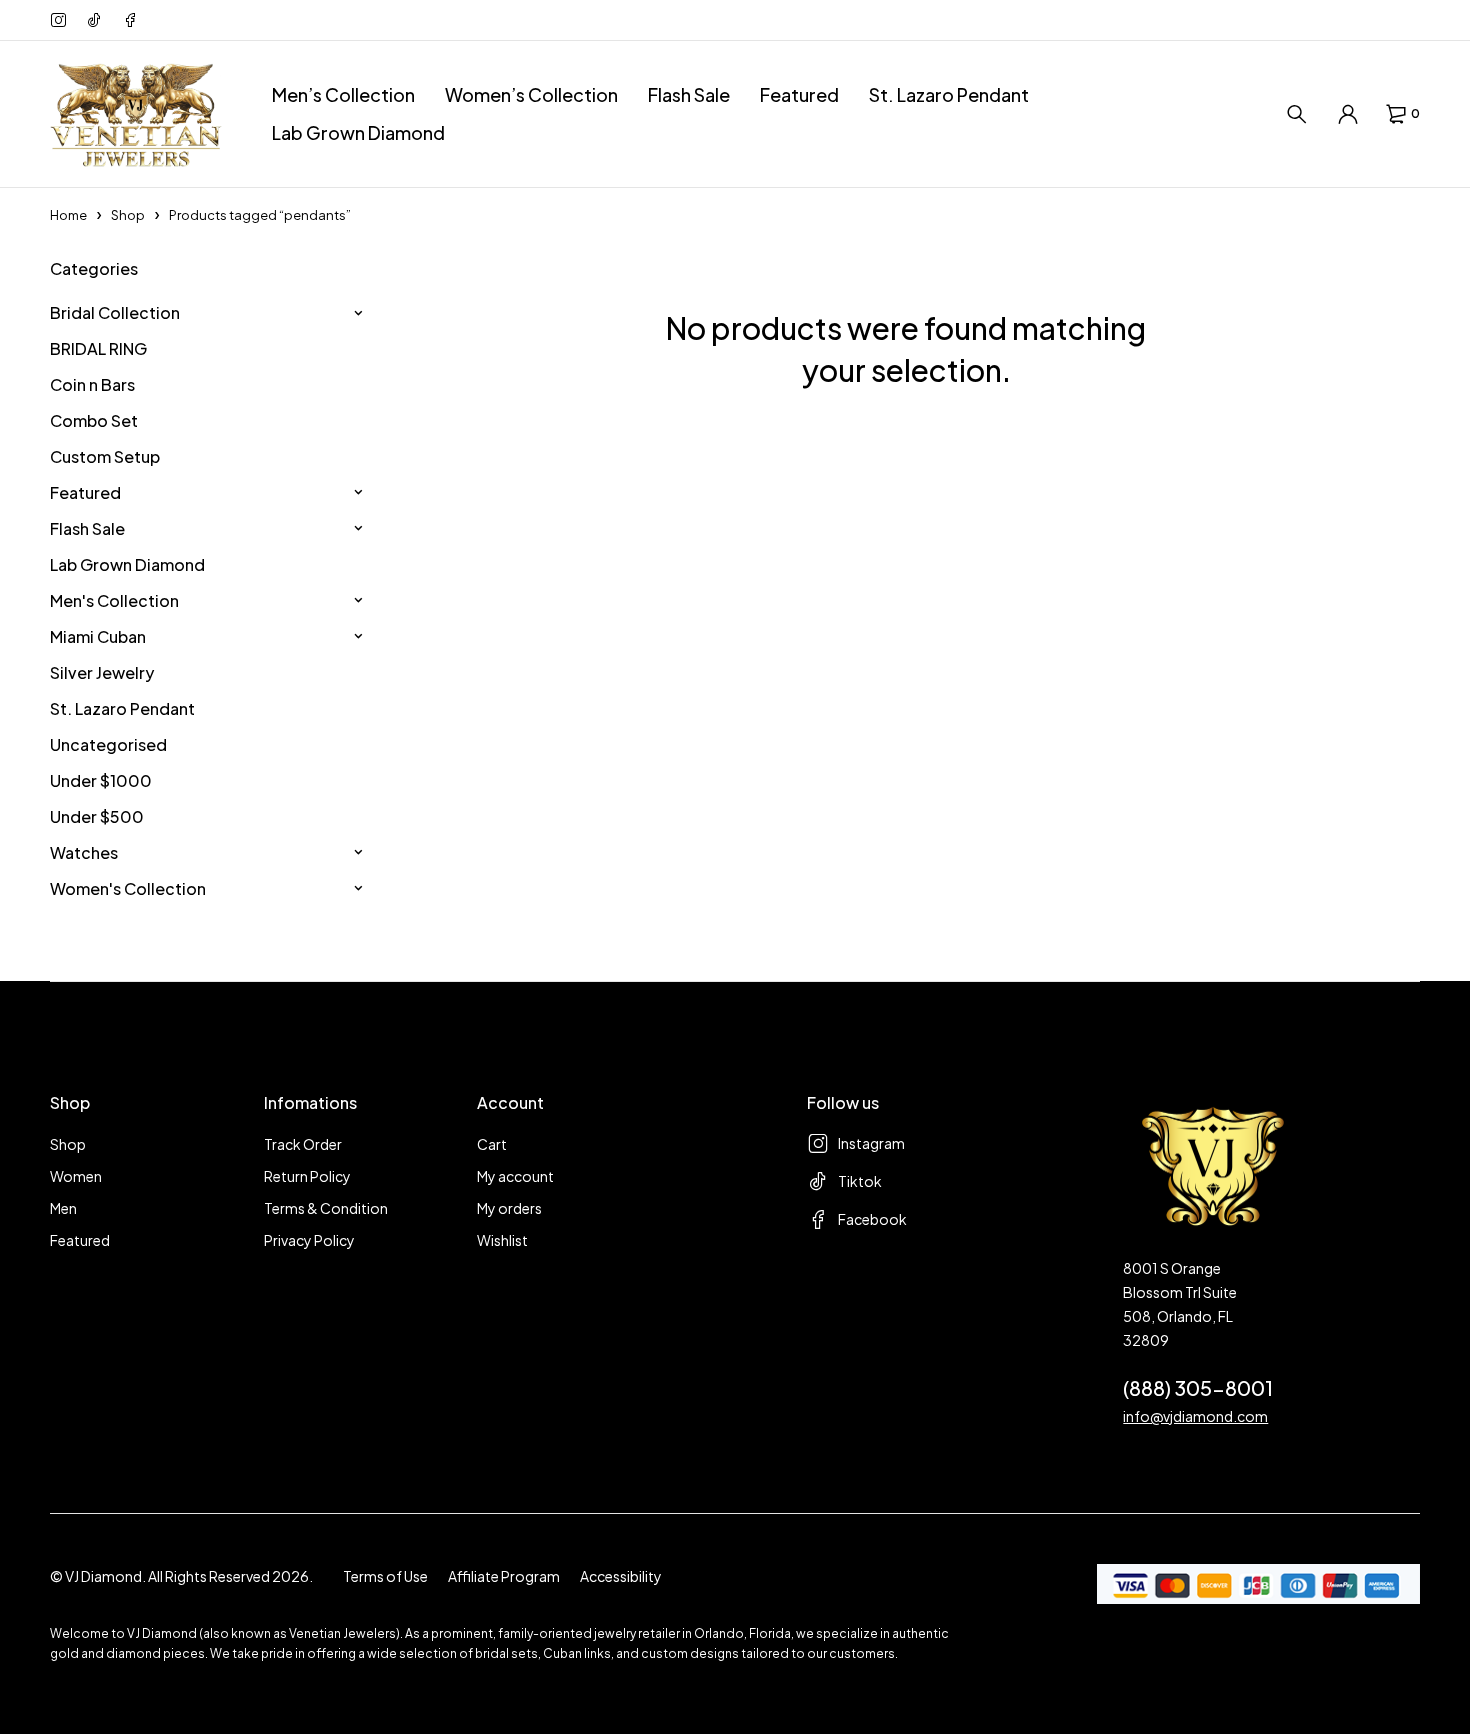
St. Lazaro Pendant (122, 708)
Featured (85, 492)
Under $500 (97, 816)
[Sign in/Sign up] (1348, 114)
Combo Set (94, 420)
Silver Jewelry (102, 672)
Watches (84, 852)
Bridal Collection (115, 312)
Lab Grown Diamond (127, 564)
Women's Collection (128, 888)
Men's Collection (114, 600)
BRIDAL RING (98, 348)
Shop (128, 215)
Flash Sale (87, 528)
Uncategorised (108, 744)
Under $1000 (101, 780)
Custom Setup (105, 456)
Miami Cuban (98, 636)
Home (68, 215)
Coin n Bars (92, 384)
